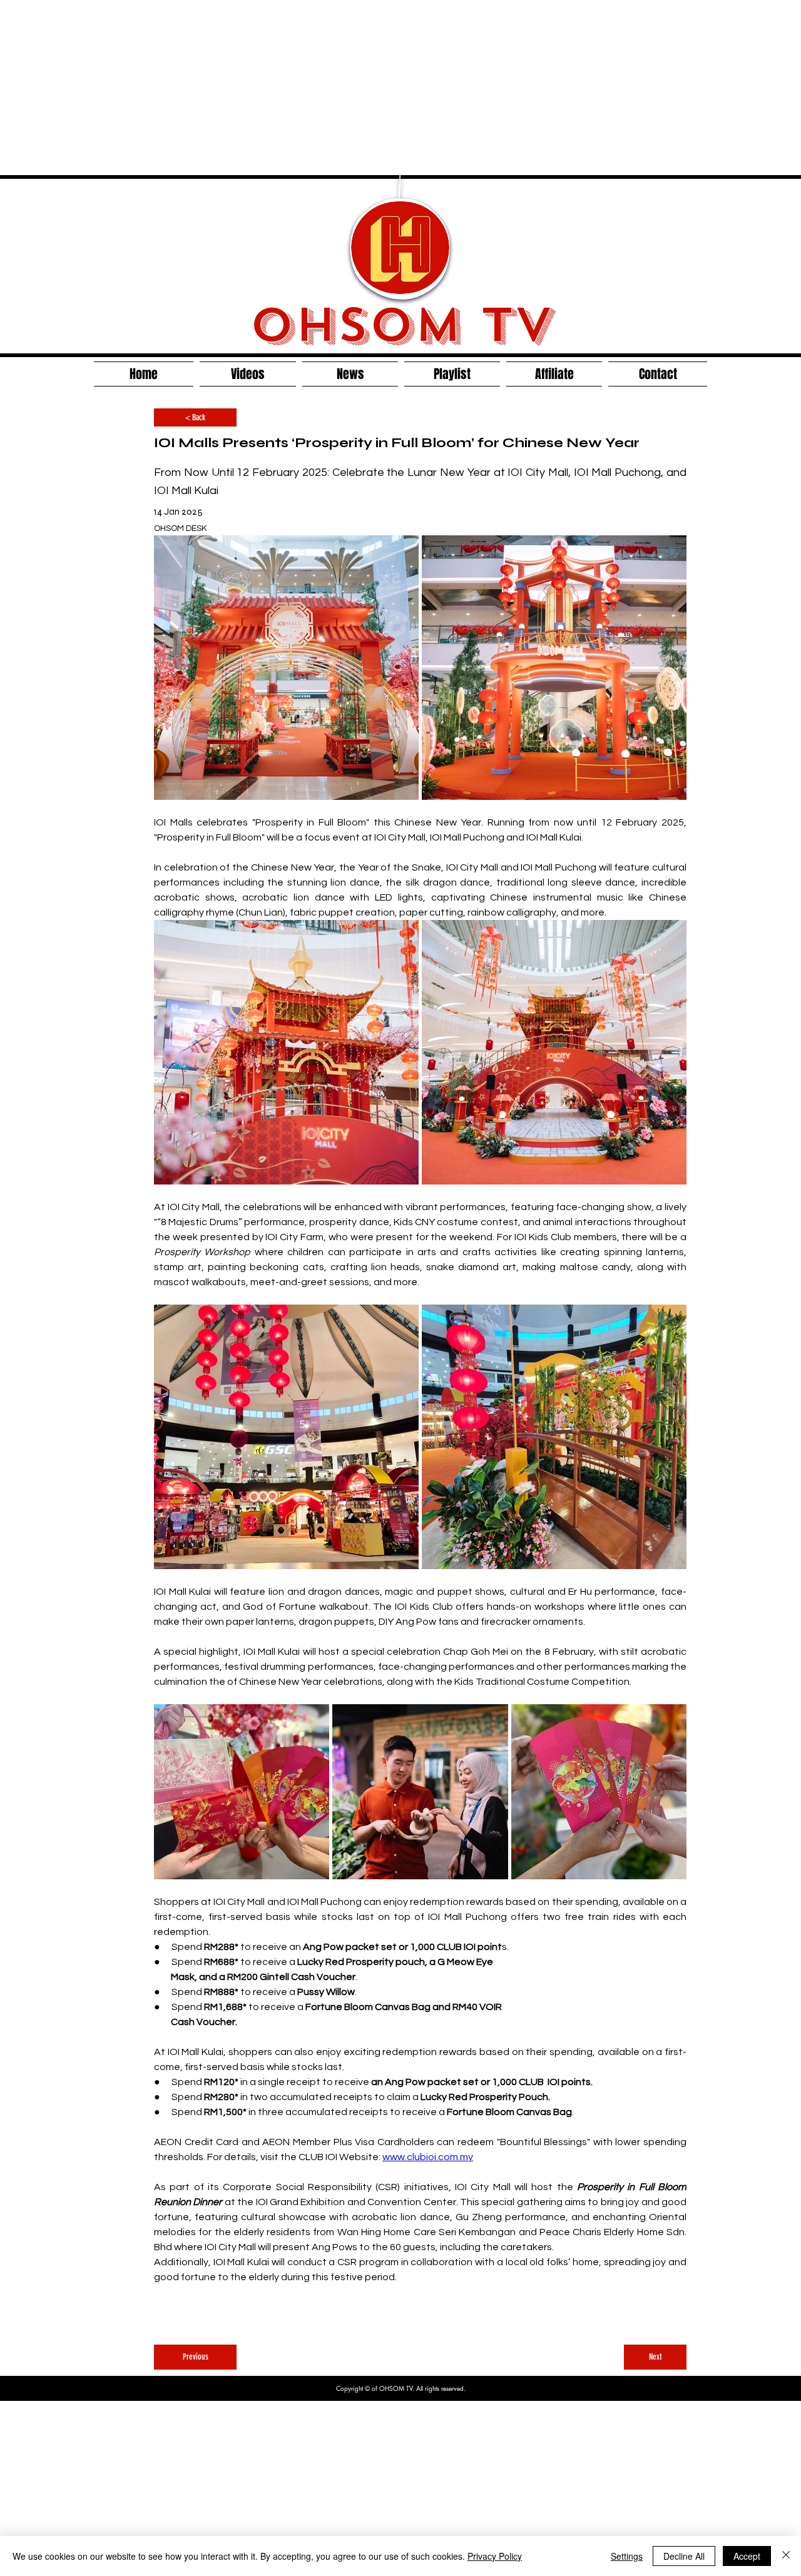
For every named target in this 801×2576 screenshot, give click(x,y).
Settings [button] (627, 2556)
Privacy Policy (495, 2556)
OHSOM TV (401, 325)
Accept (747, 2556)
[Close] (786, 2556)
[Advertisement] (375, 88)
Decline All (684, 2556)
